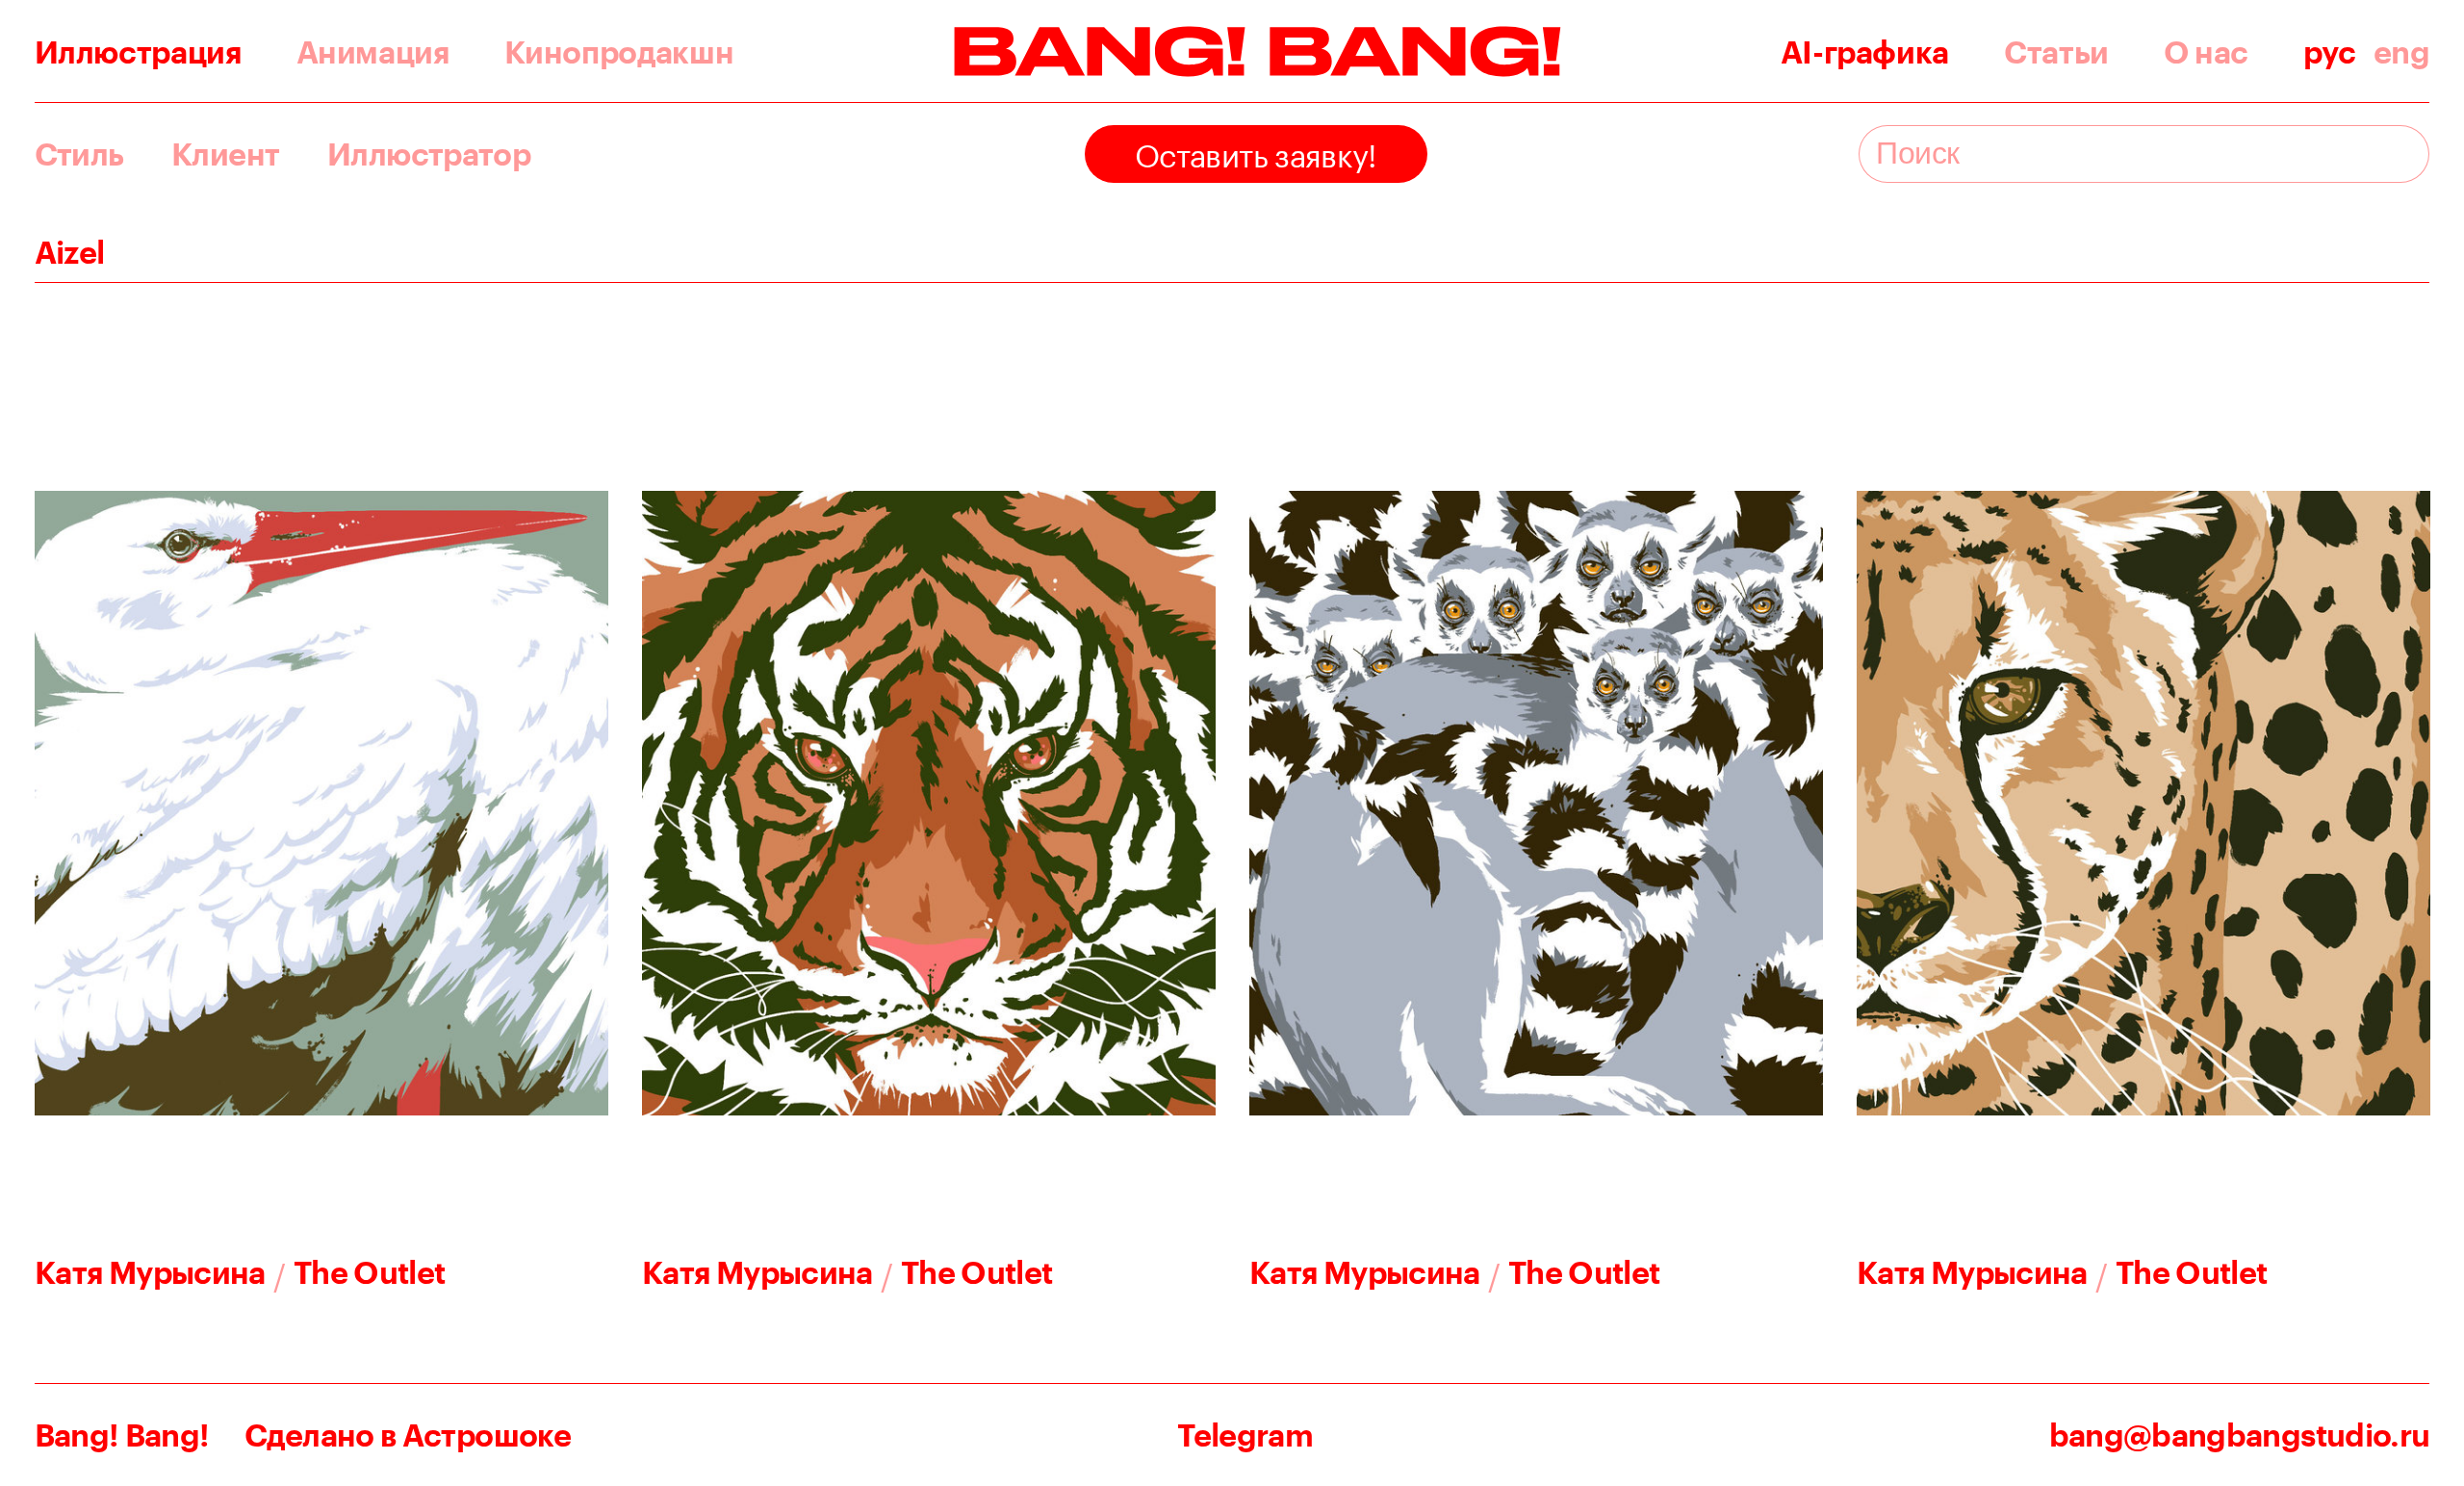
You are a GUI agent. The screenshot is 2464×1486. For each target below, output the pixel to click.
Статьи (2056, 52)
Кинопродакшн (619, 52)
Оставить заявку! (1256, 151)
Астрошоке (487, 1435)
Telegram (1245, 1435)
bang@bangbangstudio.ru (2240, 1435)
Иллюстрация (138, 52)
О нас (2206, 52)
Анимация (373, 52)
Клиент (225, 154)
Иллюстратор (429, 154)
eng (2402, 52)
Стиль (79, 154)
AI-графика (1865, 52)
